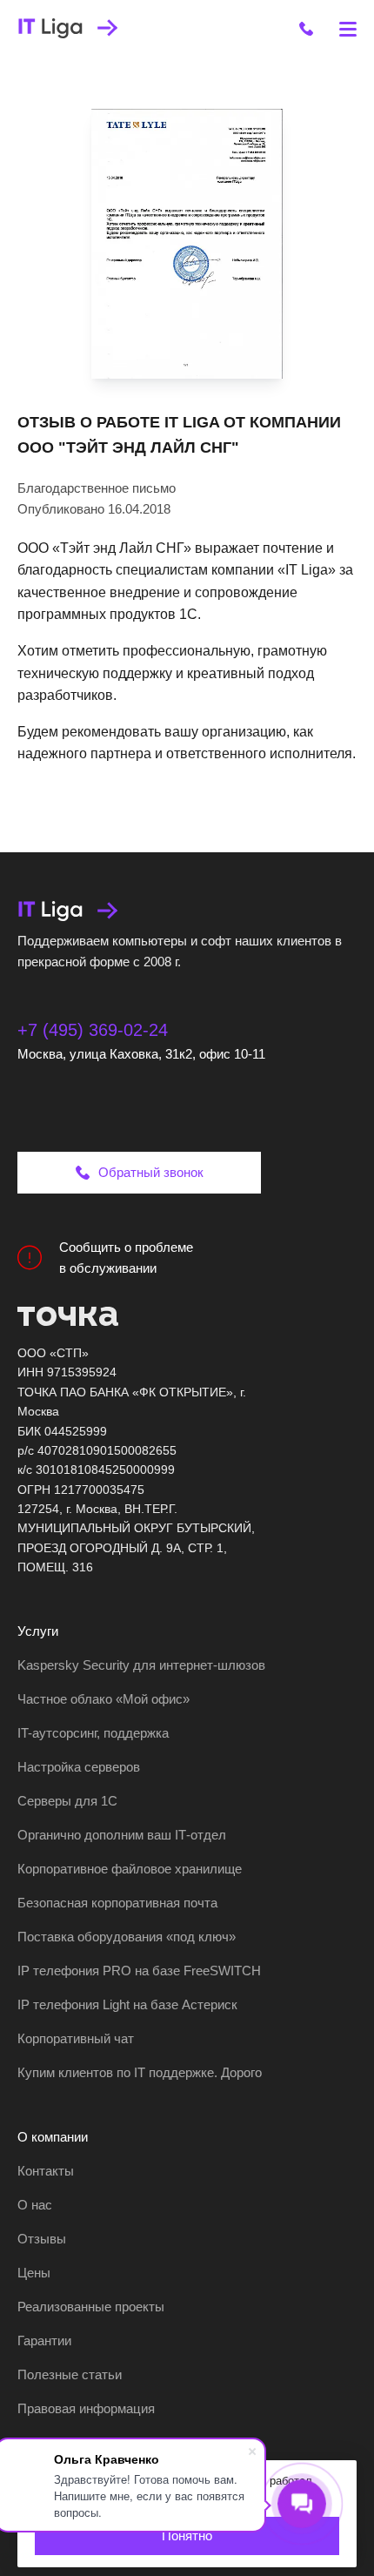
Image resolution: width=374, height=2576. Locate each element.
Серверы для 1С (67, 1801)
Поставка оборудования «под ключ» (127, 1937)
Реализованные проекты (91, 2307)
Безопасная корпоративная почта (117, 1903)
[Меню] (348, 28)
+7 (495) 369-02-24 (93, 1030)
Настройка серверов (79, 1767)
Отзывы (42, 2239)
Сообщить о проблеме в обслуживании (126, 1258)
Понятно (187, 2536)
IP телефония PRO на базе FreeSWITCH (139, 1971)
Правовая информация (86, 2408)
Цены (34, 2273)
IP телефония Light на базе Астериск (127, 2004)
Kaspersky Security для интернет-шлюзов (141, 1665)
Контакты (46, 2171)
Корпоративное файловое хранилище (130, 1869)
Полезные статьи (70, 2374)
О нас (35, 2205)
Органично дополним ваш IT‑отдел (122, 1835)
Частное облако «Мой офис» (104, 1699)
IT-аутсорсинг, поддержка (93, 1733)
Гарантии (44, 2341)
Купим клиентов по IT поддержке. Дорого (140, 2072)
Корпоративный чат (76, 2038)
